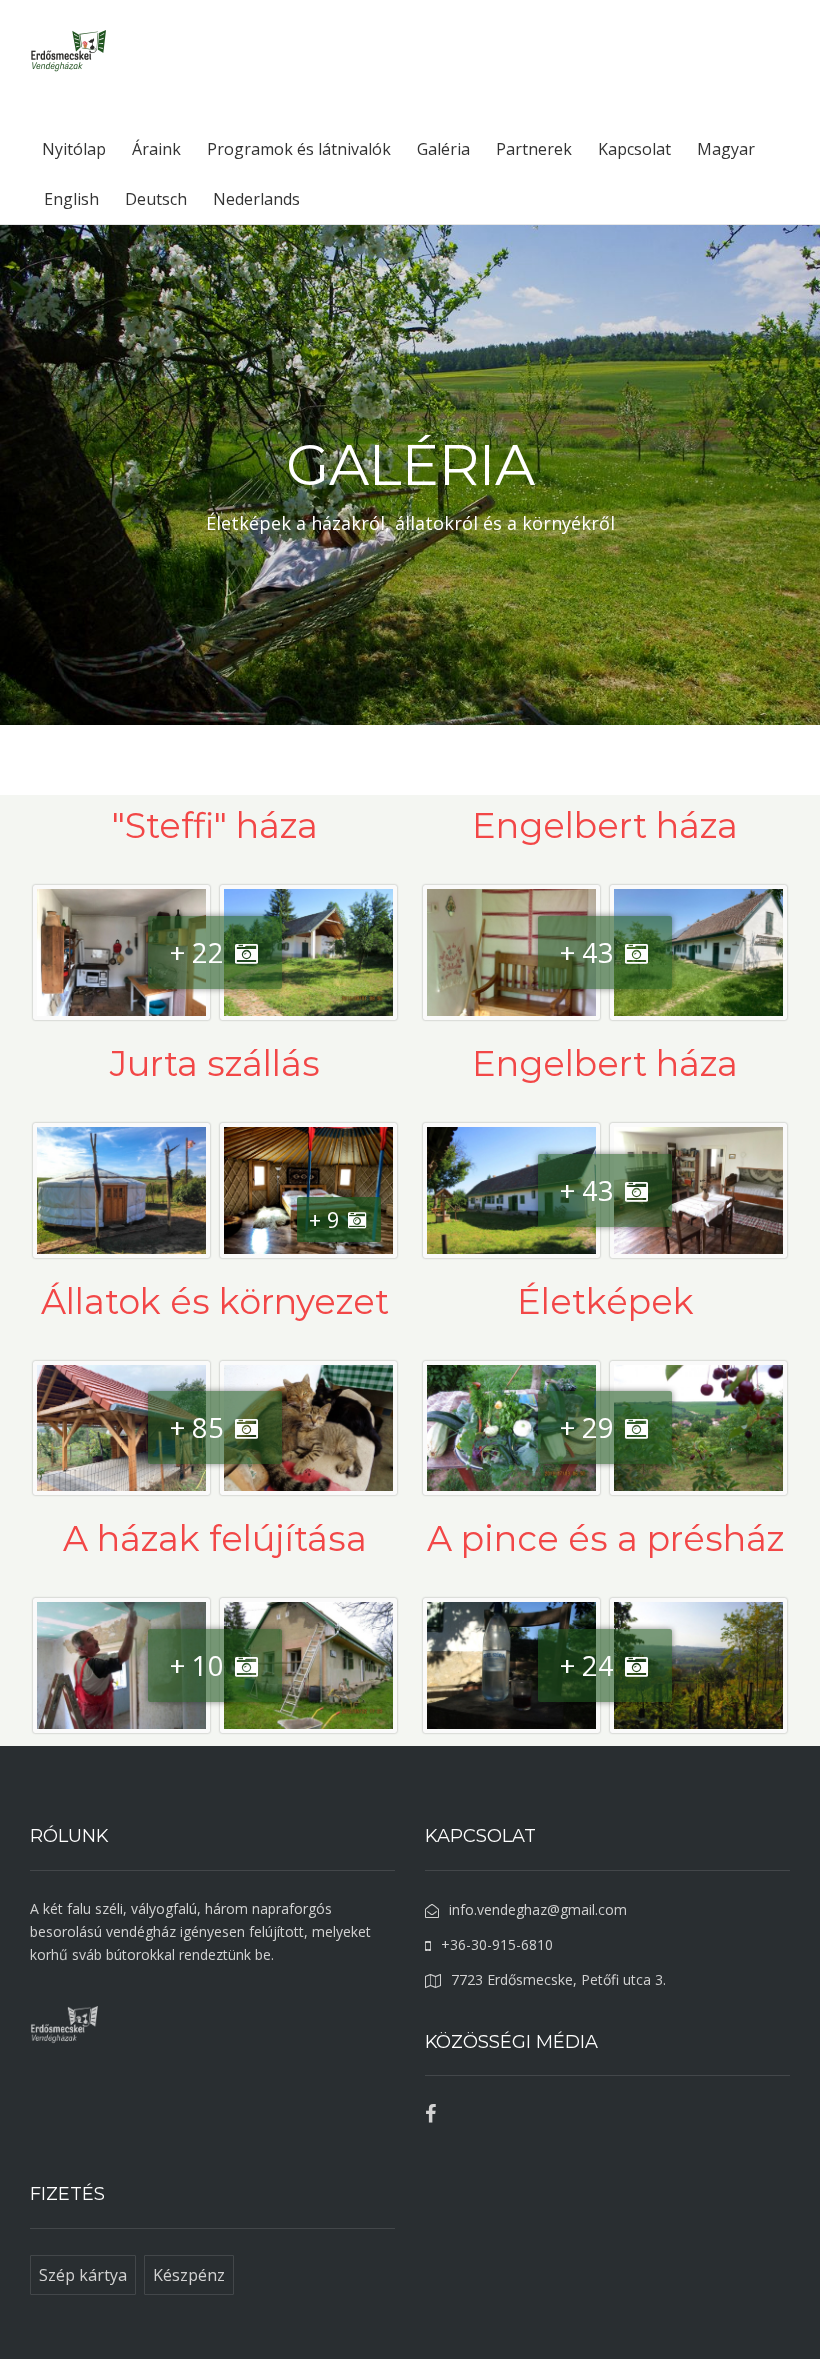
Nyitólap (74, 149)
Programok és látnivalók (299, 149)
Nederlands (256, 199)
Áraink (156, 149)
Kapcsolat (634, 149)
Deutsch (156, 199)
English (71, 199)
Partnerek (534, 149)
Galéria (443, 149)
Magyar (726, 149)
